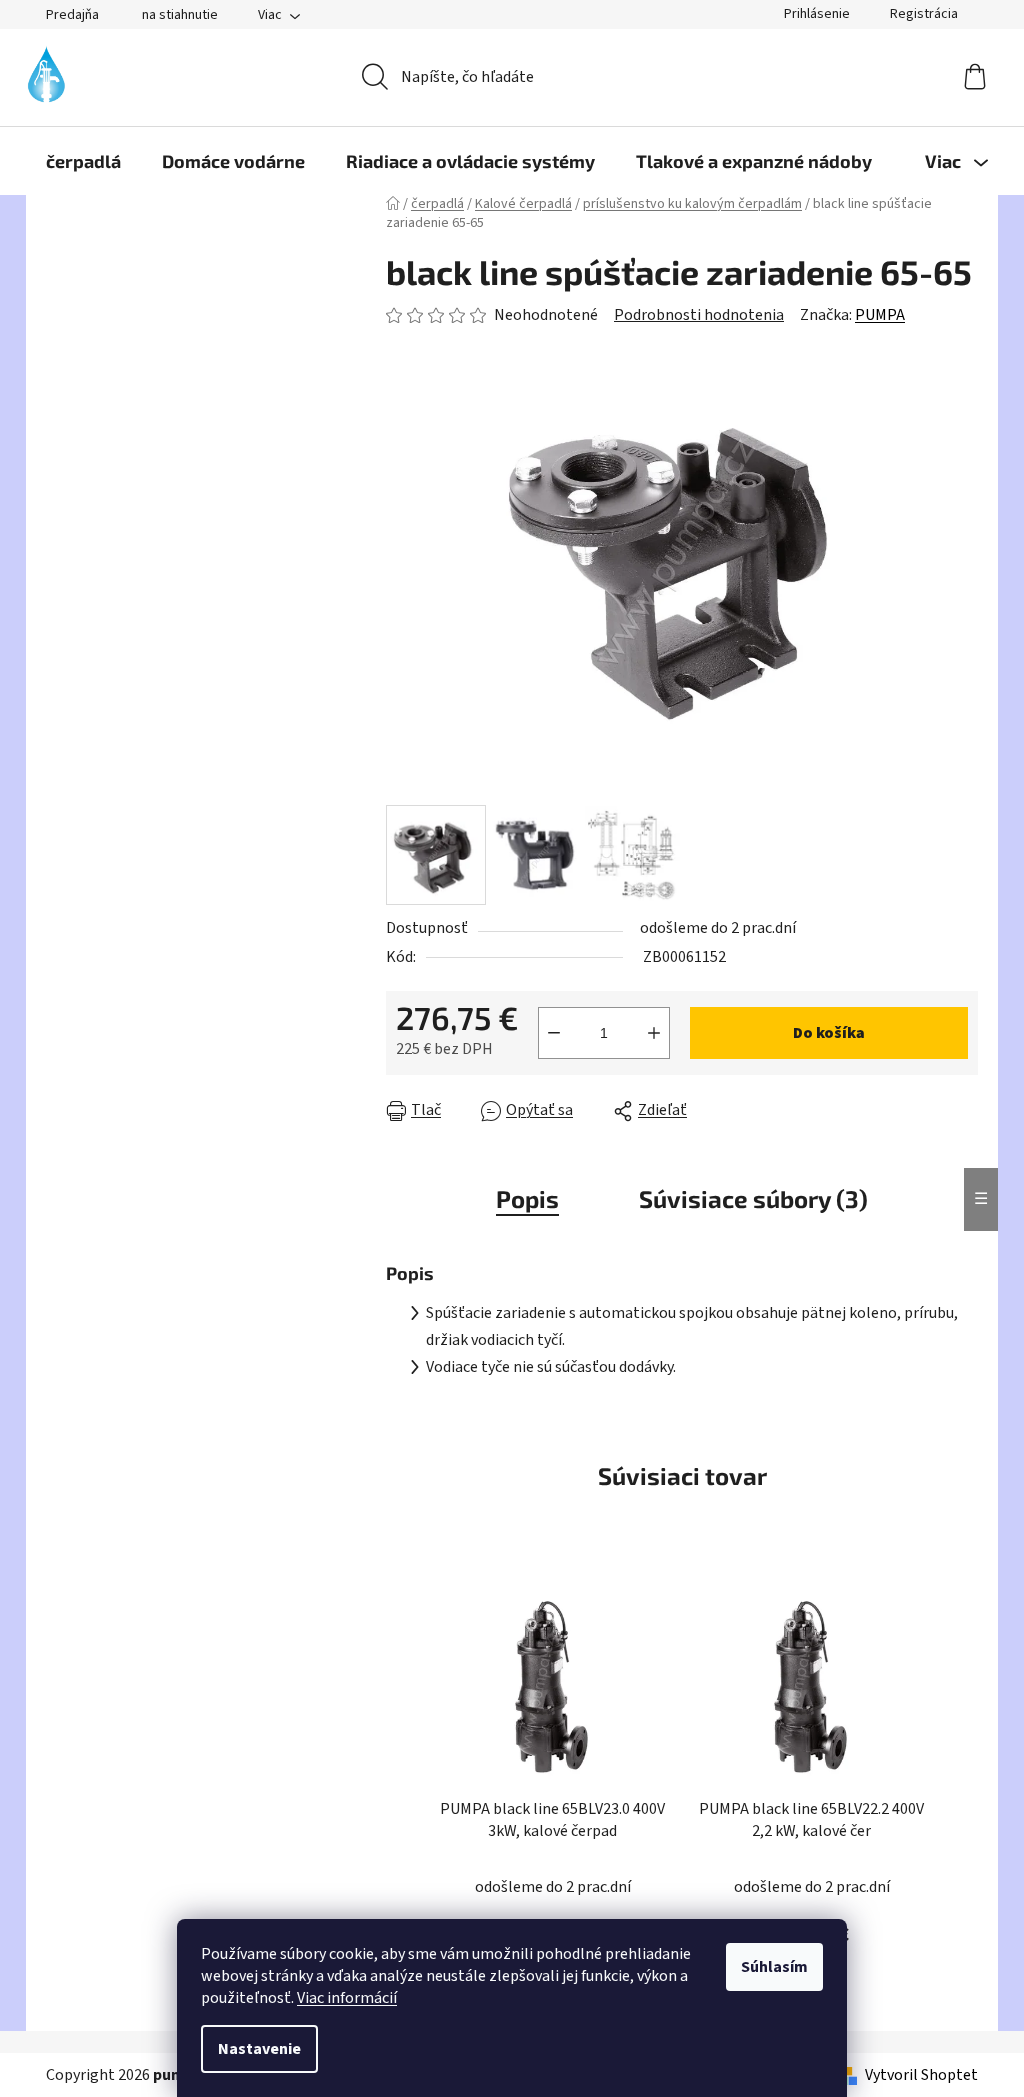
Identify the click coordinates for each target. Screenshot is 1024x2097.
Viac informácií (347, 1998)
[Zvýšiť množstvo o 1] (654, 1033)
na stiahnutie (180, 15)
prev (402, 1782)
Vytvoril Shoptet (921, 2075)
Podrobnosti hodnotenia (699, 315)
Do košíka (829, 1033)
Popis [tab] (527, 1198)
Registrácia (924, 14)
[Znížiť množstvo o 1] (554, 1033)
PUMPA (880, 315)
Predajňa (72, 15)
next (962, 1782)
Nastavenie (259, 2049)
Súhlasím (774, 1967)
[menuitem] (83, 161)
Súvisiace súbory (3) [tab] (753, 1198)
